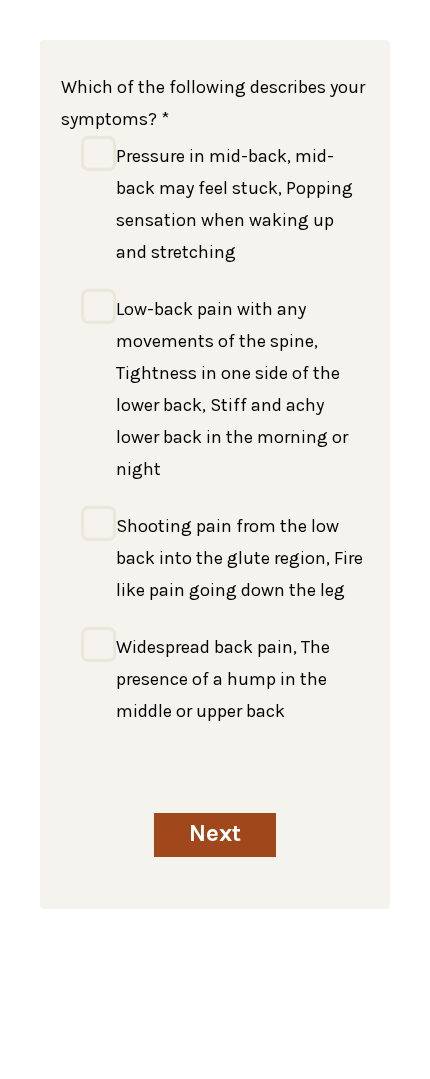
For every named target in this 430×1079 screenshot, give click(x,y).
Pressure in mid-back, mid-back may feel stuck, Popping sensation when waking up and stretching (234, 204)
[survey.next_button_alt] (215, 835)
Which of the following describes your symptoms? (213, 103)
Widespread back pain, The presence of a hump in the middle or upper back (223, 679)
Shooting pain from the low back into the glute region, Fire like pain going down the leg (239, 558)
